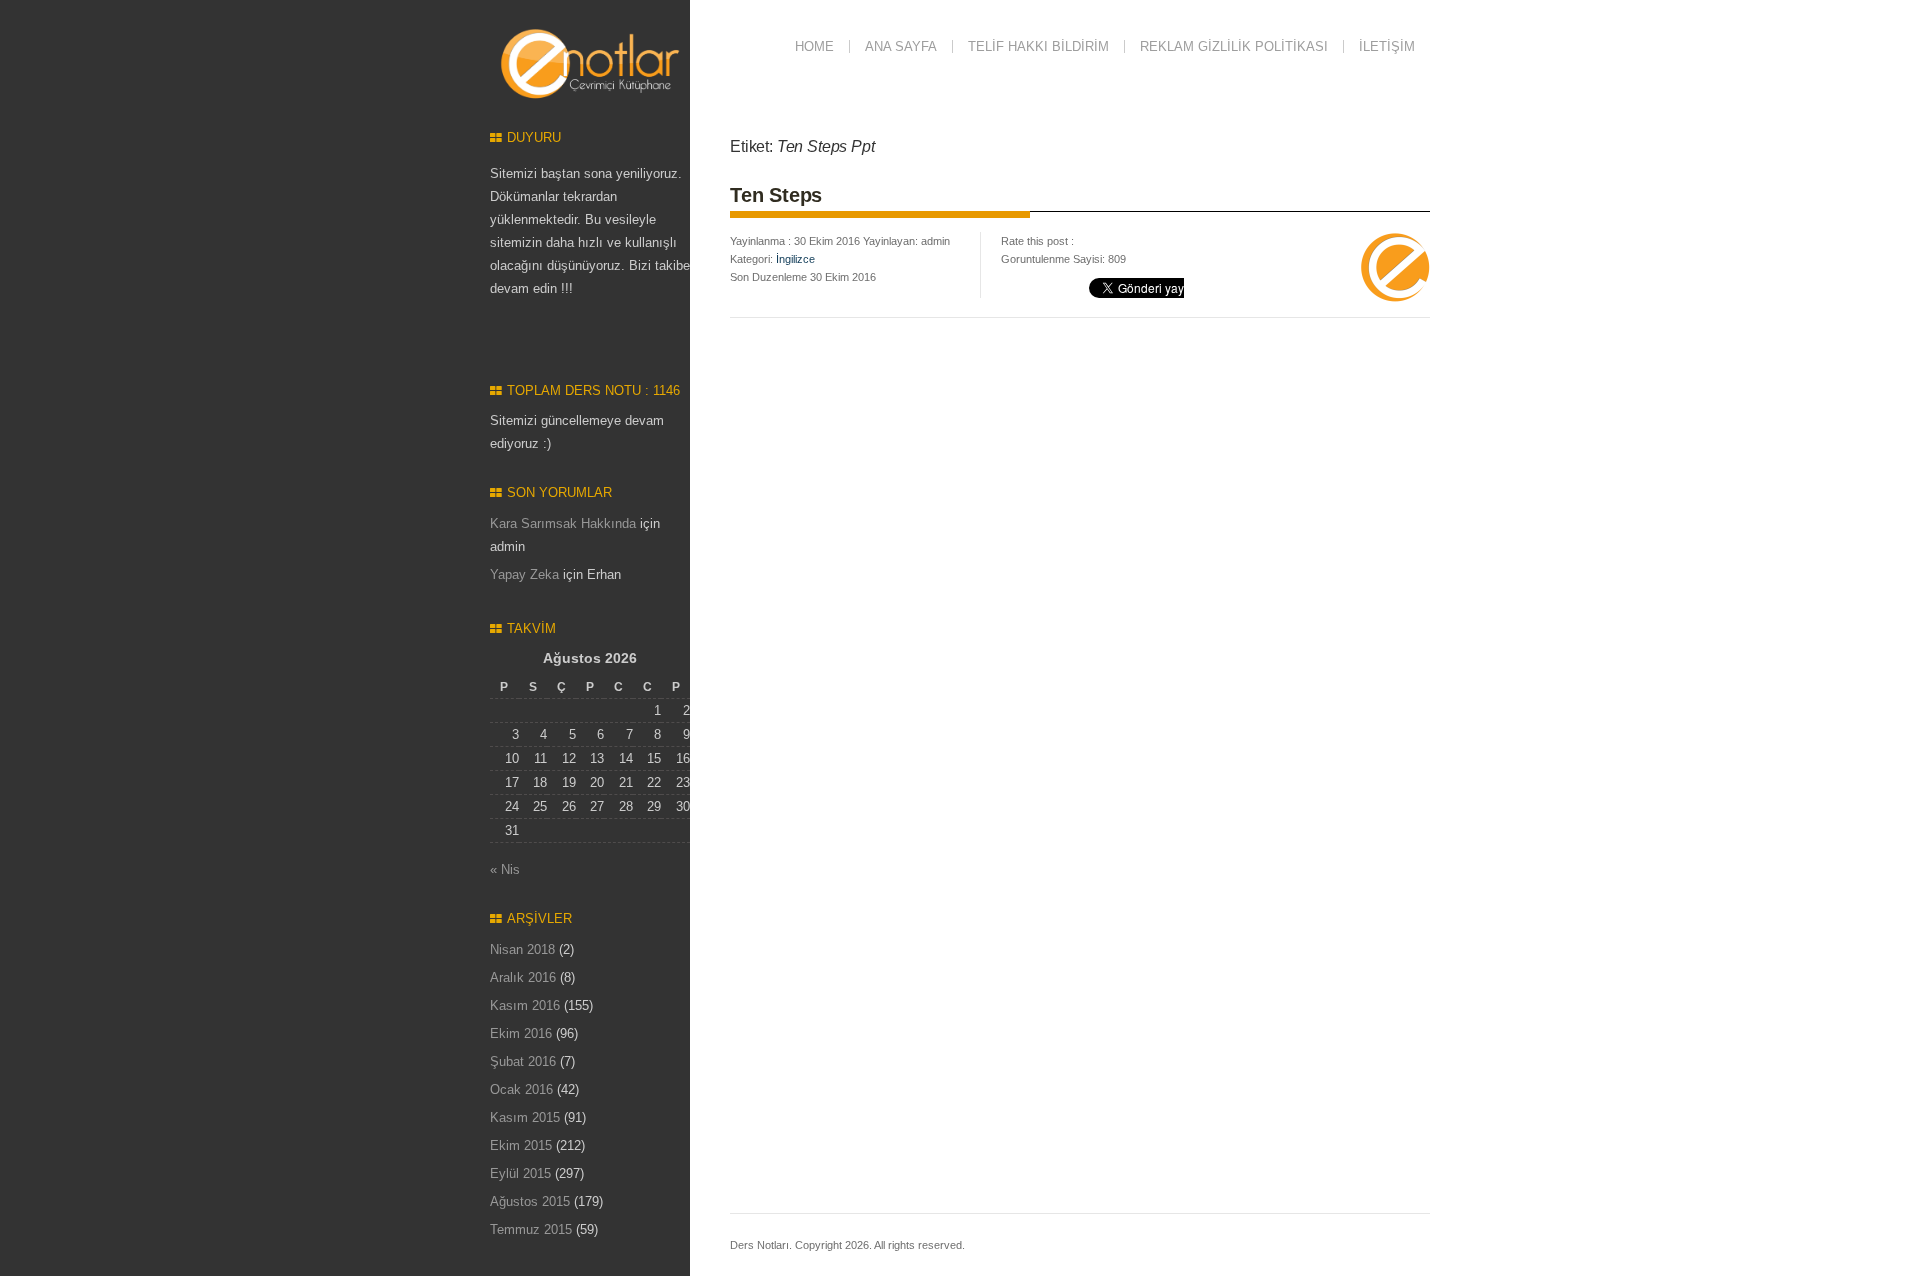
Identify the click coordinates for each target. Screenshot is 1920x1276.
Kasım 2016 (525, 1005)
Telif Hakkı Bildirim (1038, 46)
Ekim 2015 (521, 1145)
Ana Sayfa (901, 46)
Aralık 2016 (523, 977)
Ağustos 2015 (530, 1201)
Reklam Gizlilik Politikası (1234, 46)
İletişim (1387, 46)
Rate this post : (1037, 241)
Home (814, 46)
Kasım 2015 (525, 1117)
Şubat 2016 (523, 1061)
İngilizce (795, 259)
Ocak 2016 (521, 1089)
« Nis (505, 869)
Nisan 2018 (522, 949)
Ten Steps (776, 195)
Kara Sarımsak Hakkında (563, 523)
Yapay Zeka (524, 574)
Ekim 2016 (521, 1033)
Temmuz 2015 (531, 1229)
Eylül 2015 (520, 1173)
